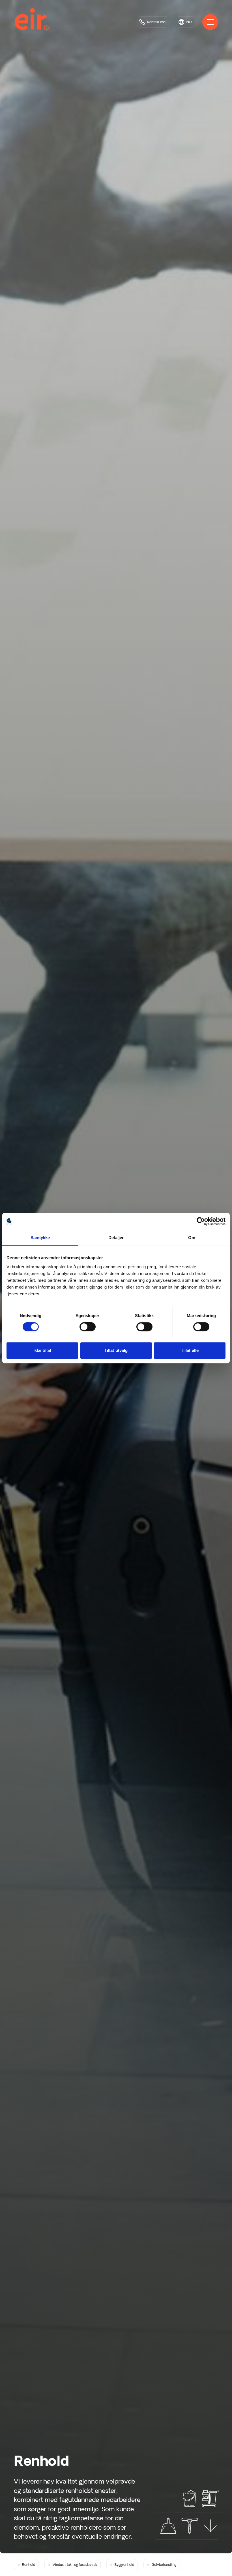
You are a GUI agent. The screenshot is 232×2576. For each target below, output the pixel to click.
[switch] (88, 1327)
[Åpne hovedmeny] (210, 22)
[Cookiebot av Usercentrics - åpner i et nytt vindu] (201, 1221)
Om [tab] (192, 1238)
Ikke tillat (42, 1350)
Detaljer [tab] (116, 1238)
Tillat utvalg (116, 1350)
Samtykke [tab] (40, 1238)
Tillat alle (190, 1350)
